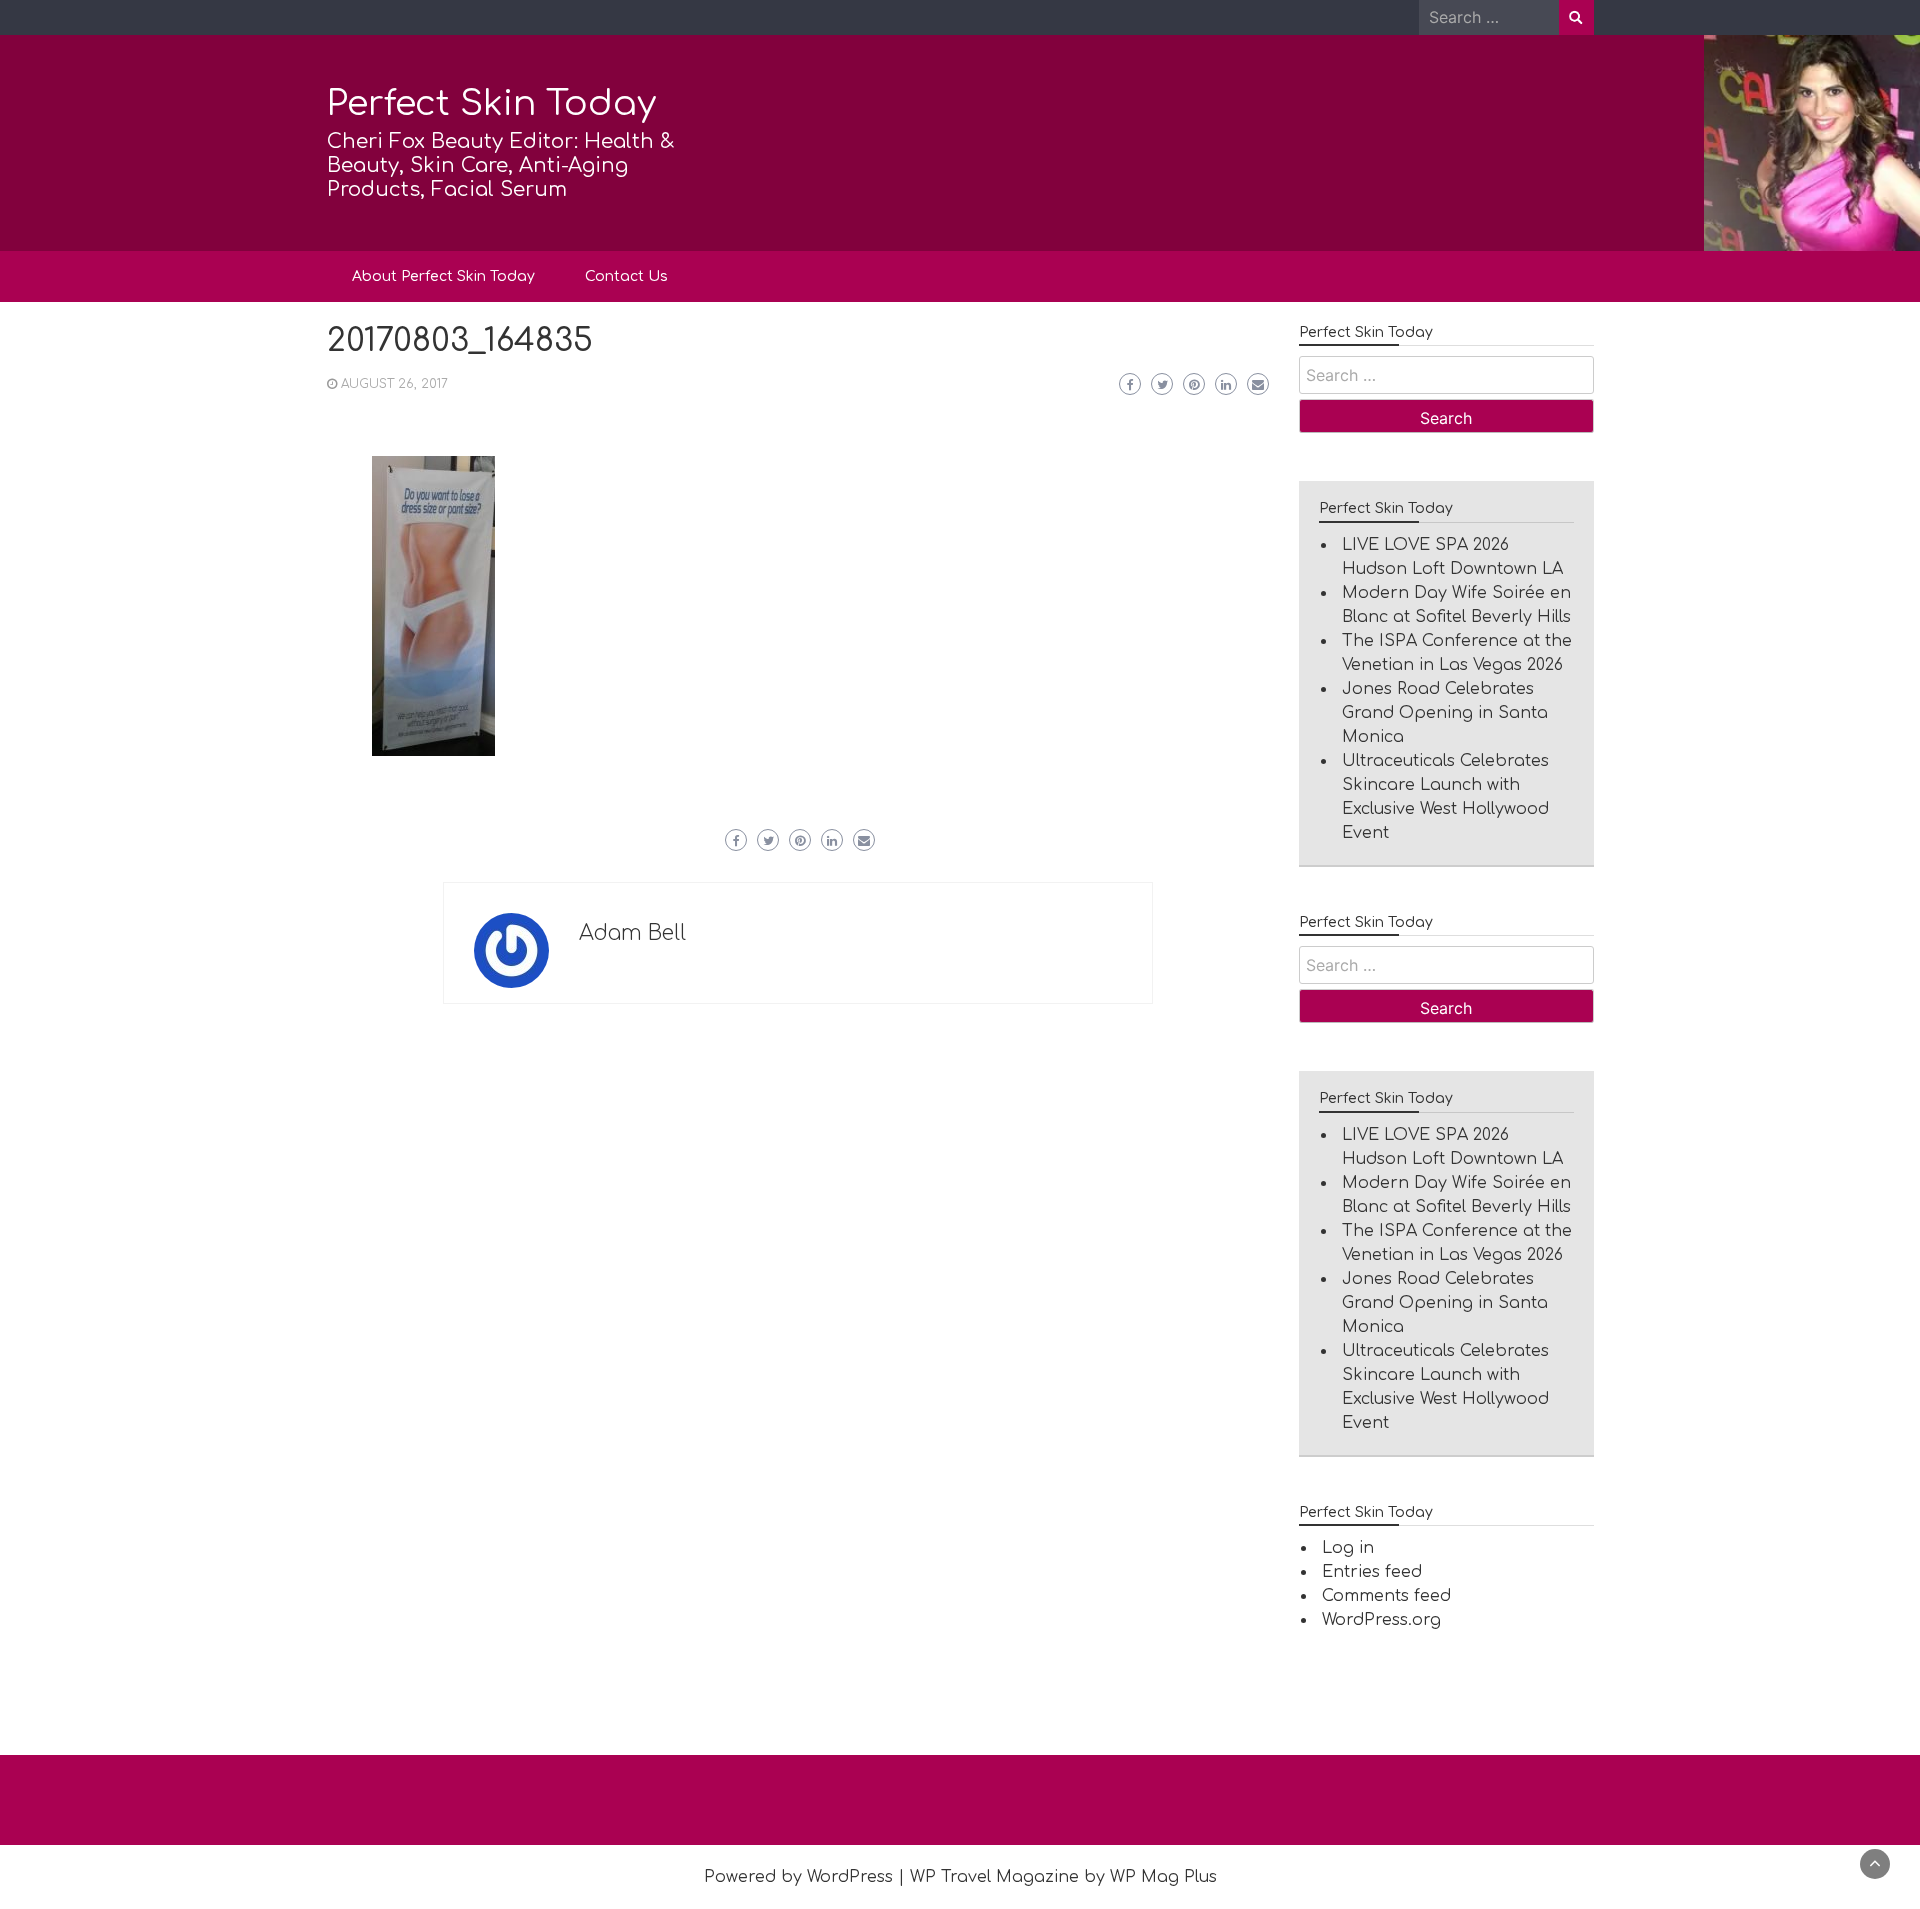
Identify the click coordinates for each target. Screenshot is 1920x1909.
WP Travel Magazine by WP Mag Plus (1063, 1877)
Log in (1348, 1548)
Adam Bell (632, 933)
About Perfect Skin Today (443, 276)
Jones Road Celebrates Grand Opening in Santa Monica (1445, 713)
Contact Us (626, 276)
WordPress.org (1381, 1620)
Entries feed (1372, 1572)
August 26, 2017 (394, 384)
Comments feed (1386, 1596)
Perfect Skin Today (491, 103)
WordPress (850, 1877)
